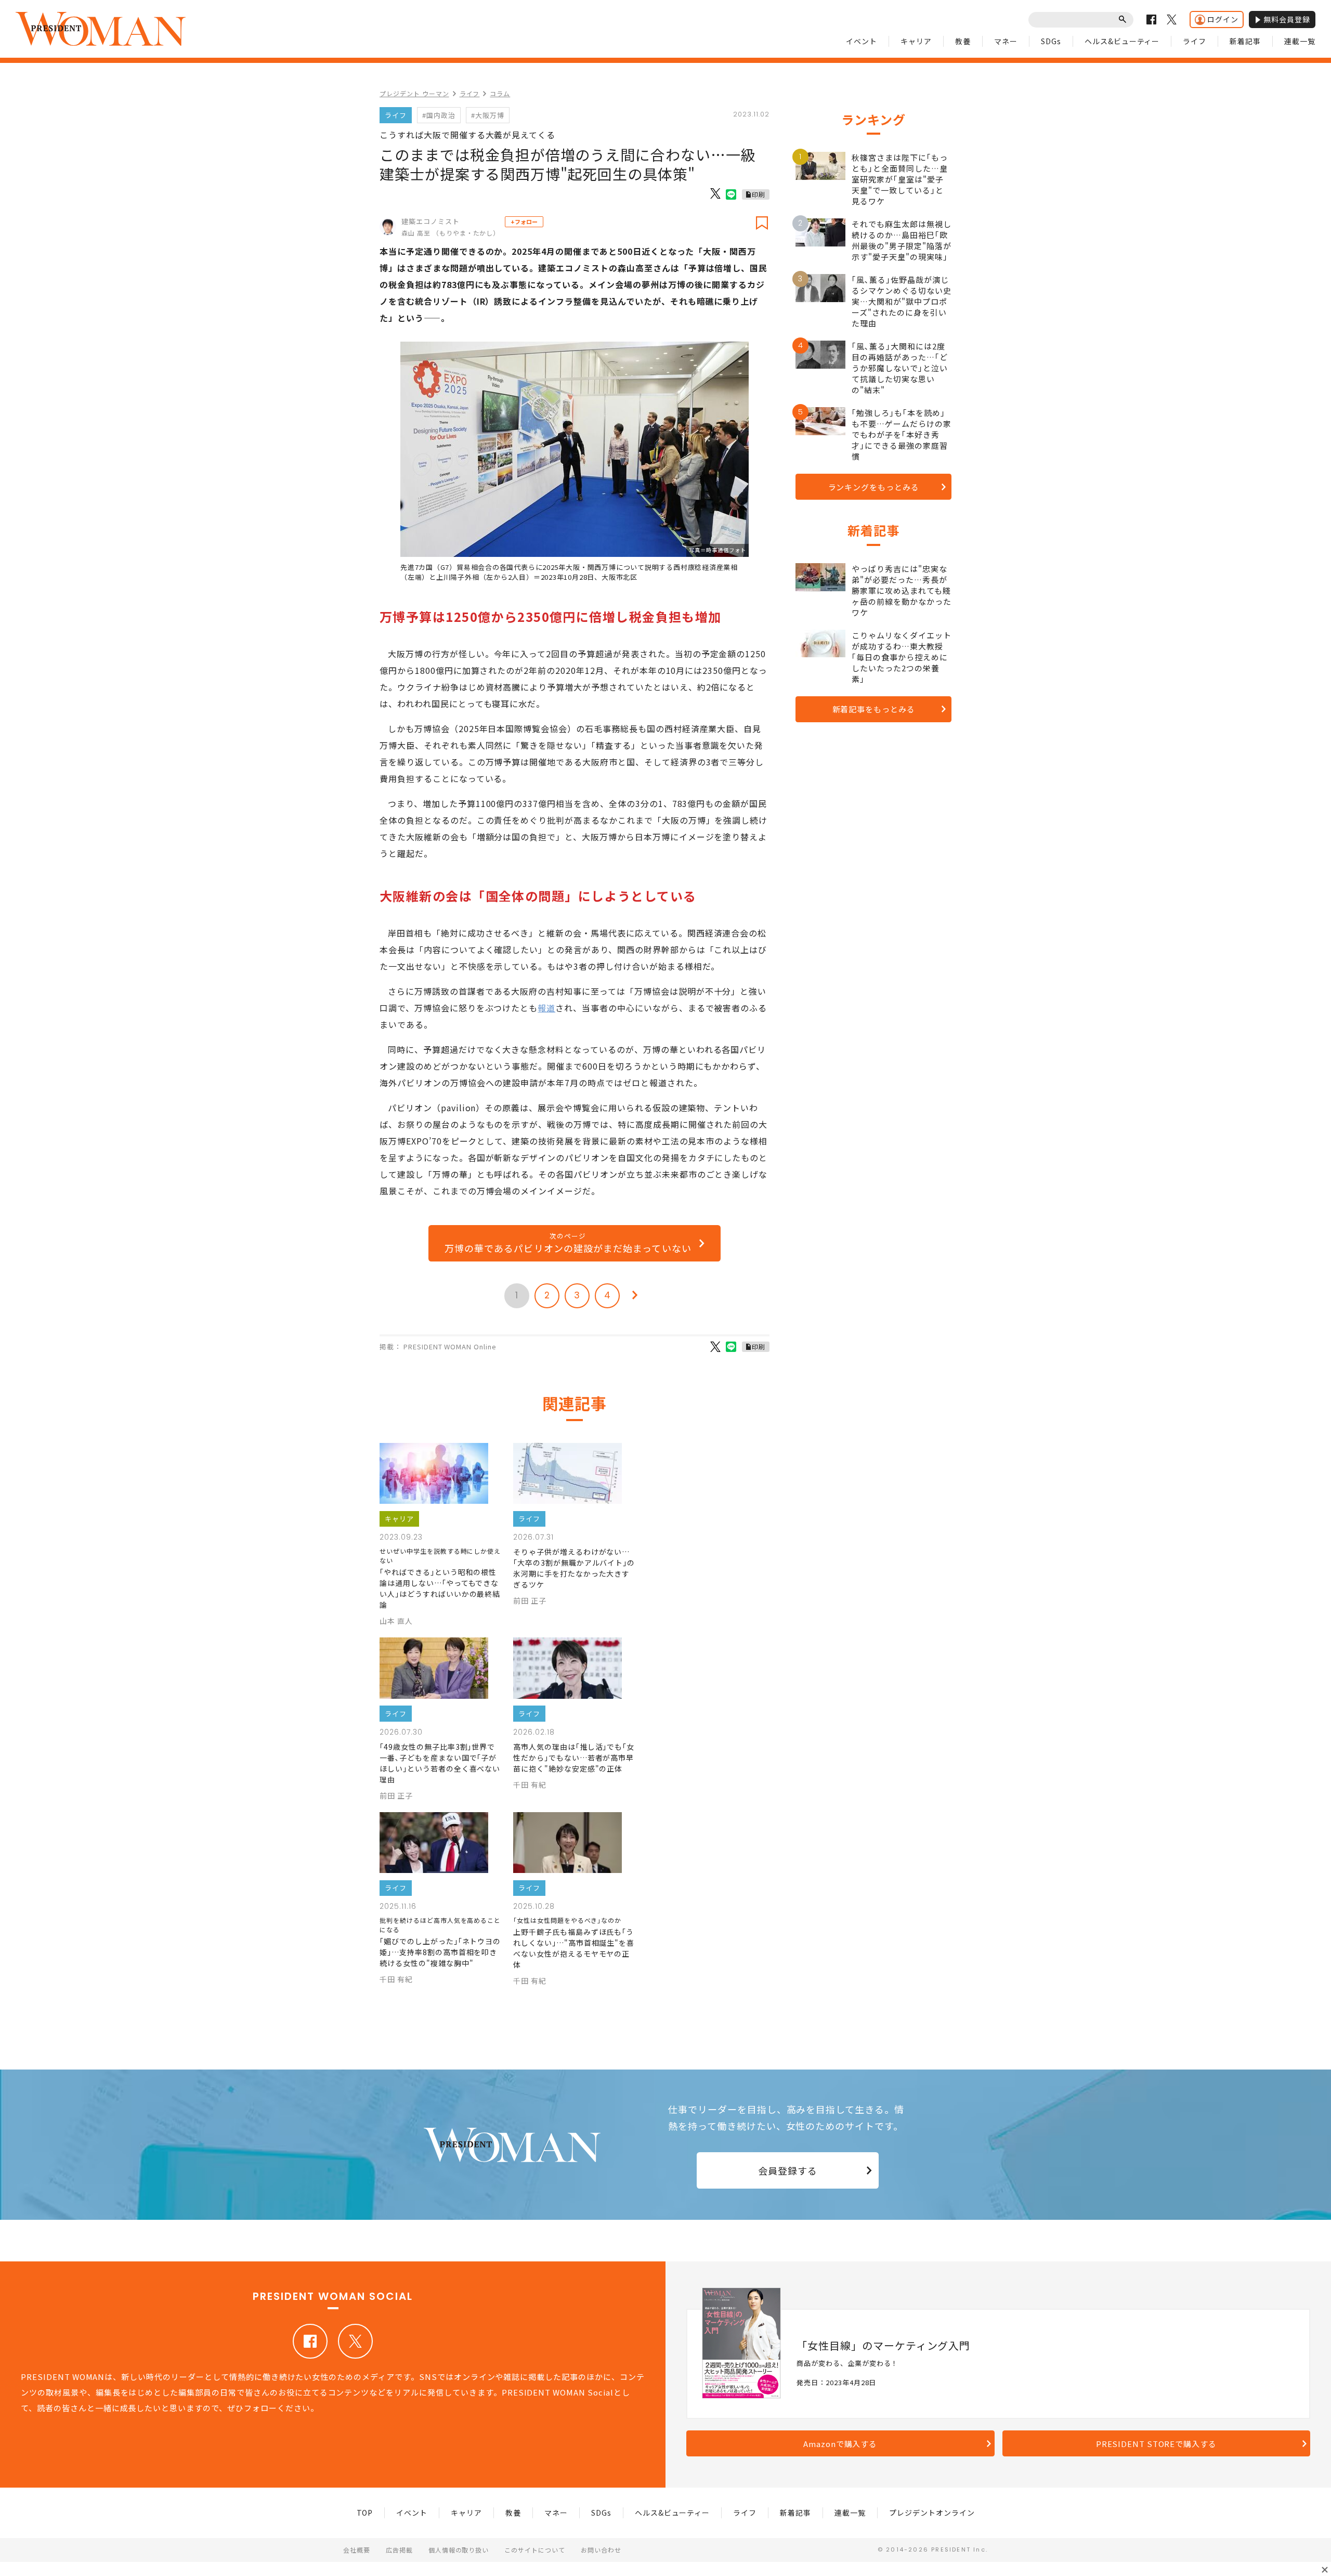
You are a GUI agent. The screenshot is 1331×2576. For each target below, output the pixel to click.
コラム (500, 93)
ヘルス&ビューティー (1122, 41)
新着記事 (1245, 41)
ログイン (1223, 19)
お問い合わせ (601, 2550)
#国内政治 (439, 115)
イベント (862, 41)
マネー (1006, 41)
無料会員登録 (1287, 19)
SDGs (1051, 41)
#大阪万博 (488, 115)
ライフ (1195, 41)
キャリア (916, 41)
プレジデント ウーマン (414, 93)
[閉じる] (1325, 2570)
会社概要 (357, 2550)
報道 (546, 1008)
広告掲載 (399, 2550)
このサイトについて (535, 2550)
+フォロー (524, 222)
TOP (365, 2513)
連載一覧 (1300, 41)
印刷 (759, 194)
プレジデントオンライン (932, 2513)
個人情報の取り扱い (459, 2550)
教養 (963, 41)
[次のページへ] (635, 1296)
